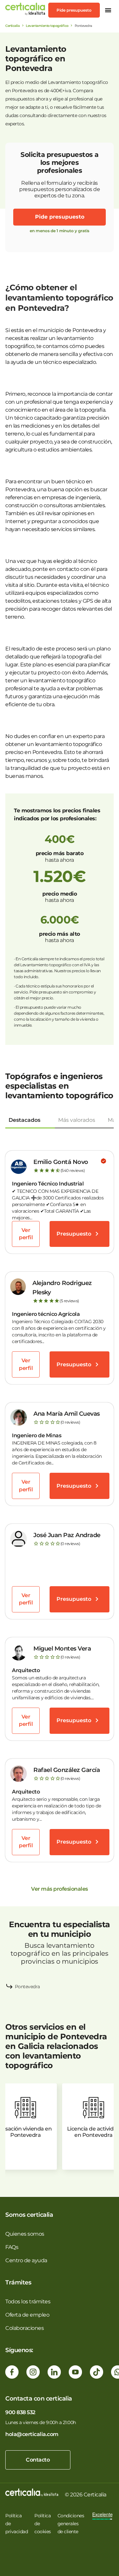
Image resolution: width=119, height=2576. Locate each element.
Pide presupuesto (74, 10)
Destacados (24, 1120)
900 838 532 (20, 2412)
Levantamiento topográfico (47, 26)
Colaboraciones (24, 2328)
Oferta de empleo (27, 2315)
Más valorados (77, 1120)
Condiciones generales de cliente (71, 2524)
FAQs (12, 2247)
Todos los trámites (28, 2302)
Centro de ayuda (26, 2260)
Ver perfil (26, 1234)
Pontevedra (27, 1987)
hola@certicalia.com (32, 2434)
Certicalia (12, 26)
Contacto (38, 2460)
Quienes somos (25, 2234)
